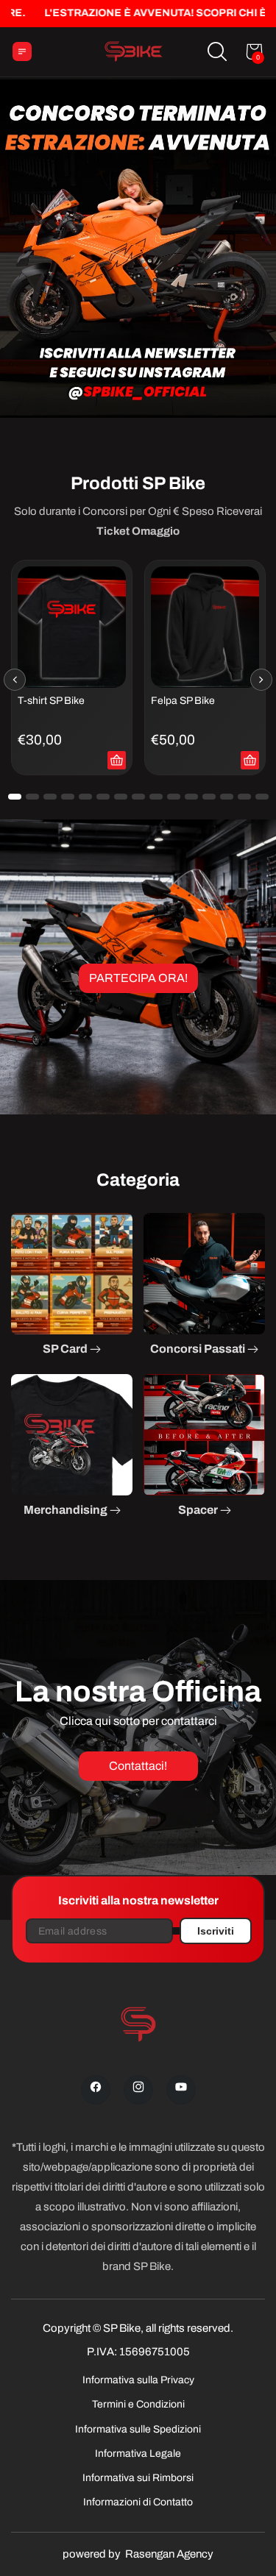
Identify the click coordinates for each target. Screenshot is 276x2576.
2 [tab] (32, 797)
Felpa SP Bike (183, 700)
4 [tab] (68, 797)
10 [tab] (174, 797)
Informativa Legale (138, 2454)
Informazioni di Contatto (138, 2502)
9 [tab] (156, 797)
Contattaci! (138, 1766)
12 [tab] (209, 797)
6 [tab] (103, 797)
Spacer (199, 1510)
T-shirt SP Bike (51, 700)
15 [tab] (262, 797)
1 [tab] (15, 797)
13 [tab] (227, 797)
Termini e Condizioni (138, 2404)
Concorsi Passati (199, 1349)
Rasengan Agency (169, 2554)
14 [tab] (244, 797)
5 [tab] (85, 797)
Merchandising (67, 1510)
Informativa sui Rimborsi (138, 2478)
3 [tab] (50, 797)
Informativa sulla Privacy (138, 2380)
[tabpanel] (72, 668)
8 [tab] (138, 797)
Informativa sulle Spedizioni (138, 2429)
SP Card (66, 1349)
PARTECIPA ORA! (138, 978)
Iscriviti (216, 1931)
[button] (217, 51)
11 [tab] (191, 797)
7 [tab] (121, 797)
